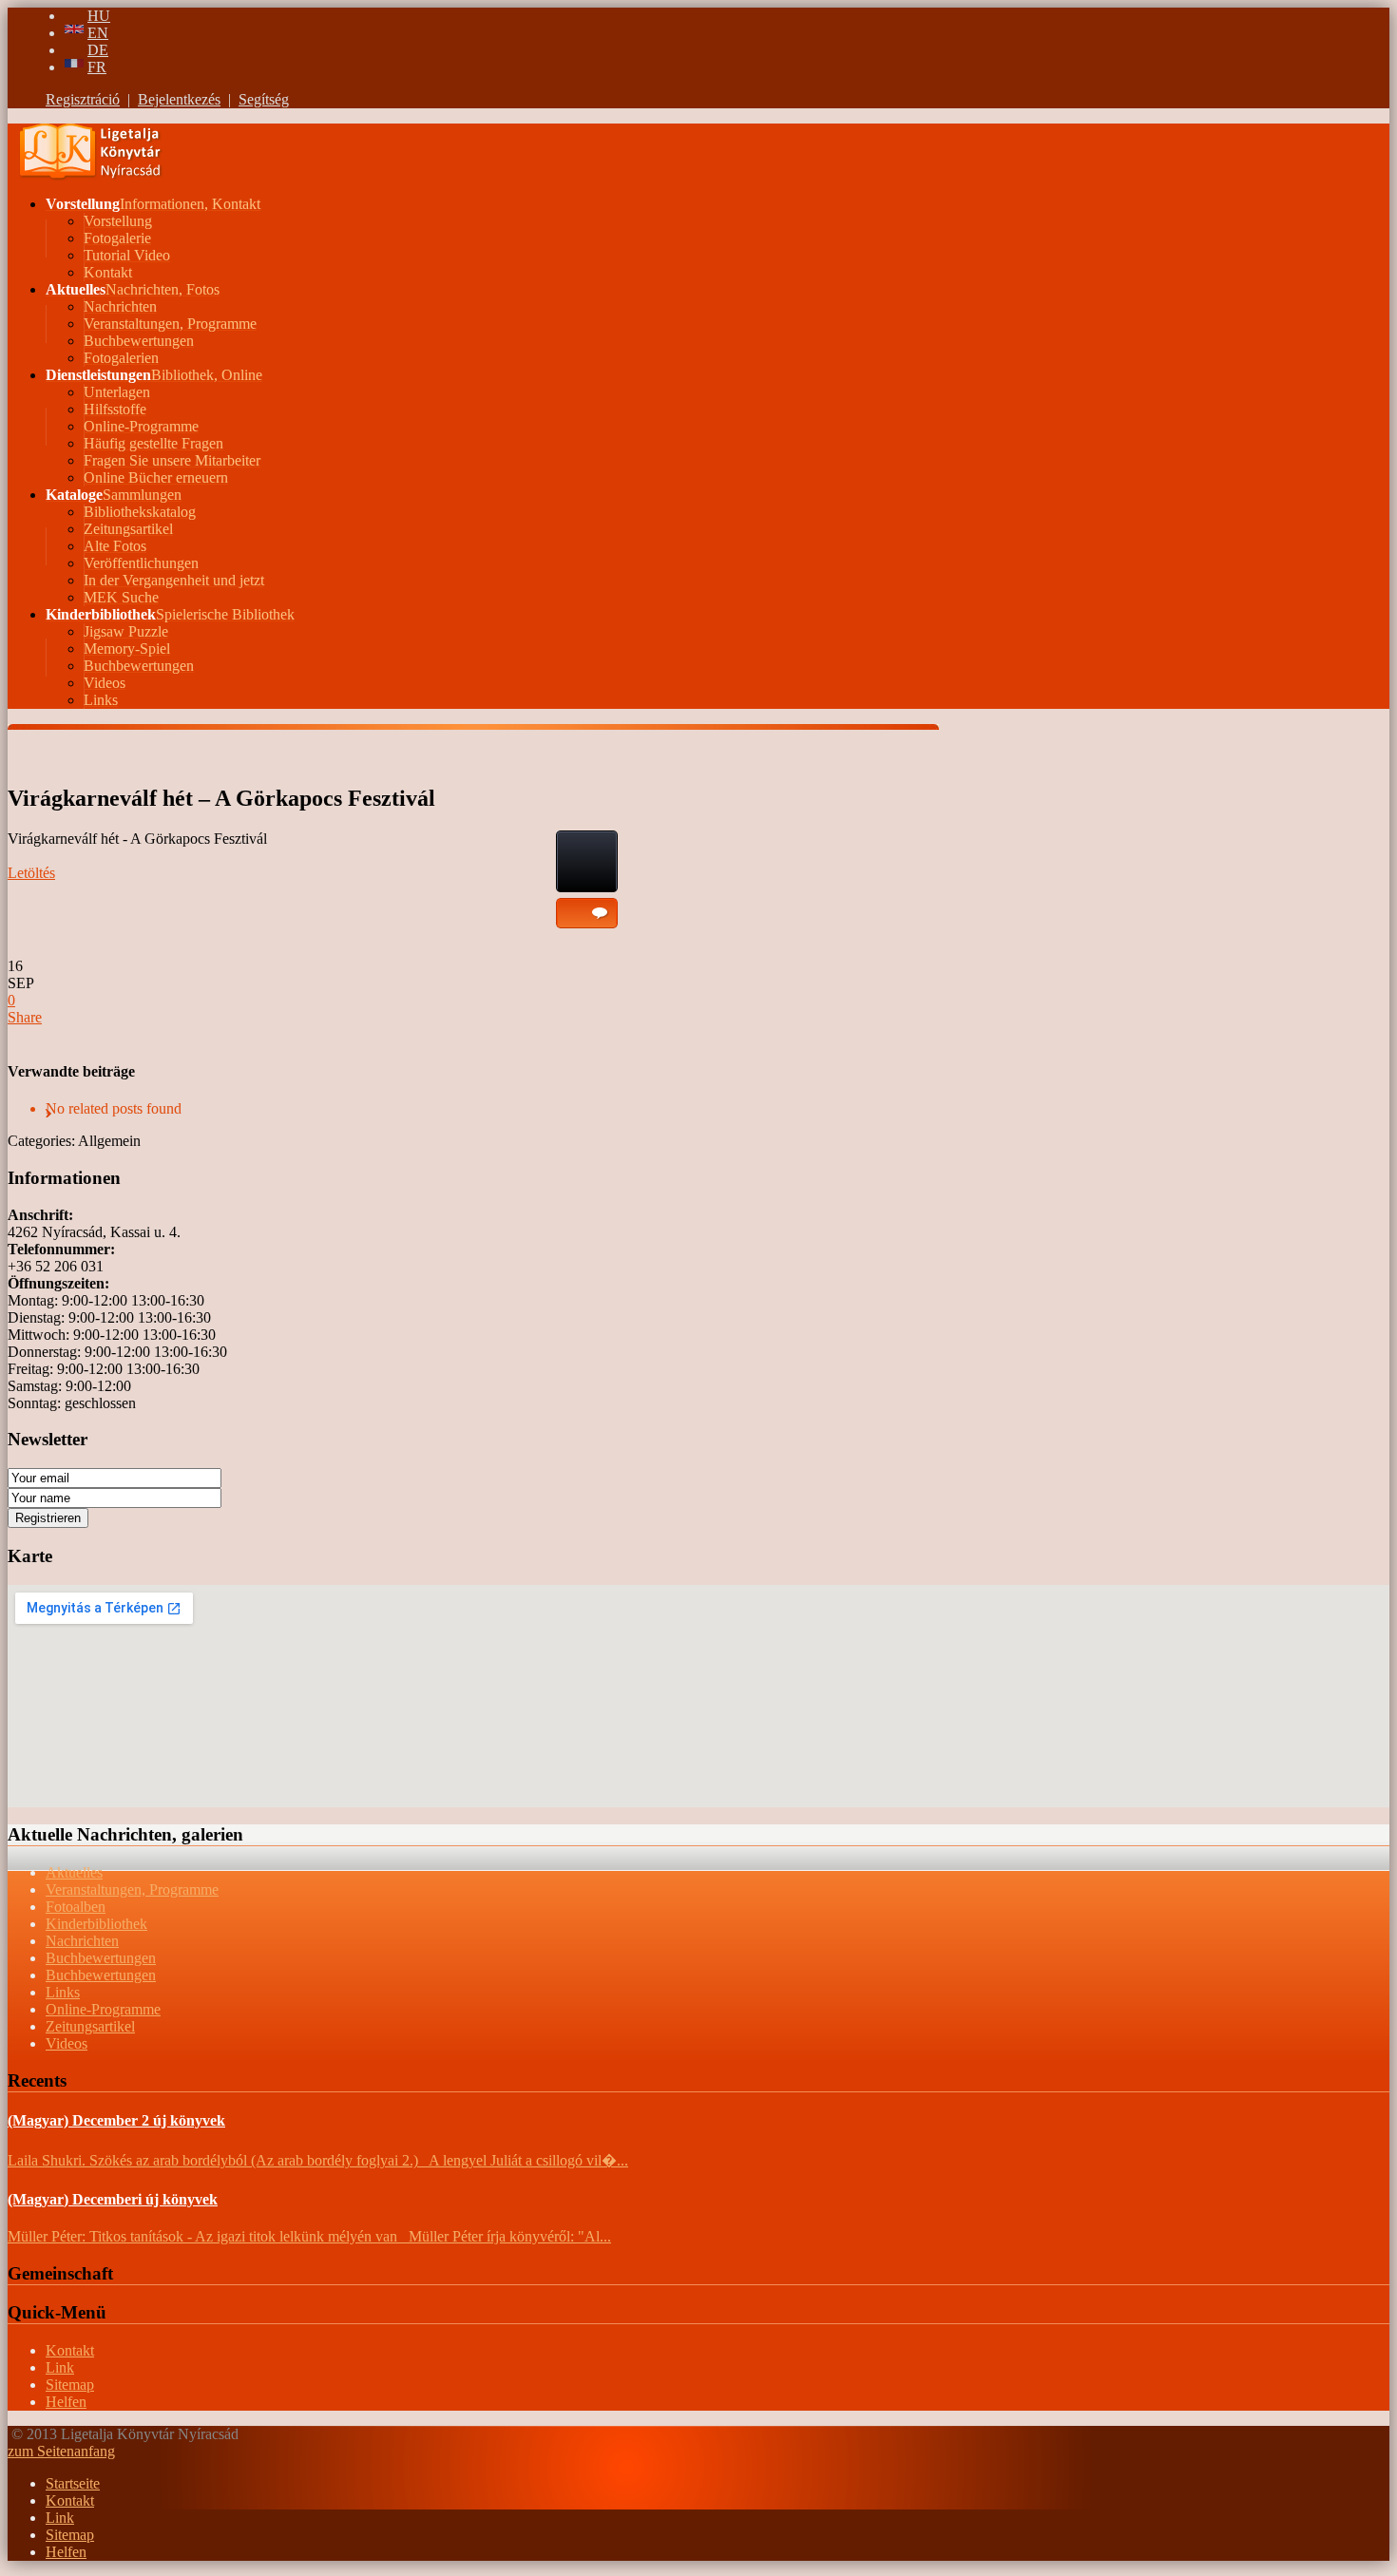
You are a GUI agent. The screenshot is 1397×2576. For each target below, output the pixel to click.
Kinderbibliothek (96, 1924)
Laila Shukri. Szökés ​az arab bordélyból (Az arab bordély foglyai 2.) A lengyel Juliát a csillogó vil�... (318, 2160)
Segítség (264, 99)
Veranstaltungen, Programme (132, 1889)
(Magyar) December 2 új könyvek (116, 2120)
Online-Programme (103, 2009)
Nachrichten (82, 1941)
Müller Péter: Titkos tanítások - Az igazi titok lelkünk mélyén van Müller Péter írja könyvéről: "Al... (309, 2236)
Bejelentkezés (179, 99)
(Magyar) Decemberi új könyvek (113, 2199)
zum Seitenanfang (61, 2451)
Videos (67, 2043)
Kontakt (70, 2350)
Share (25, 1017)
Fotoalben (76, 1907)
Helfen (66, 2402)
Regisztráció (83, 99)
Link (60, 2367)
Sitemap (70, 2385)
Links (63, 1992)
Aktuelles (74, 1872)
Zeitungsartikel (90, 2026)
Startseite (73, 2483)
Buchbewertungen (101, 1958)
